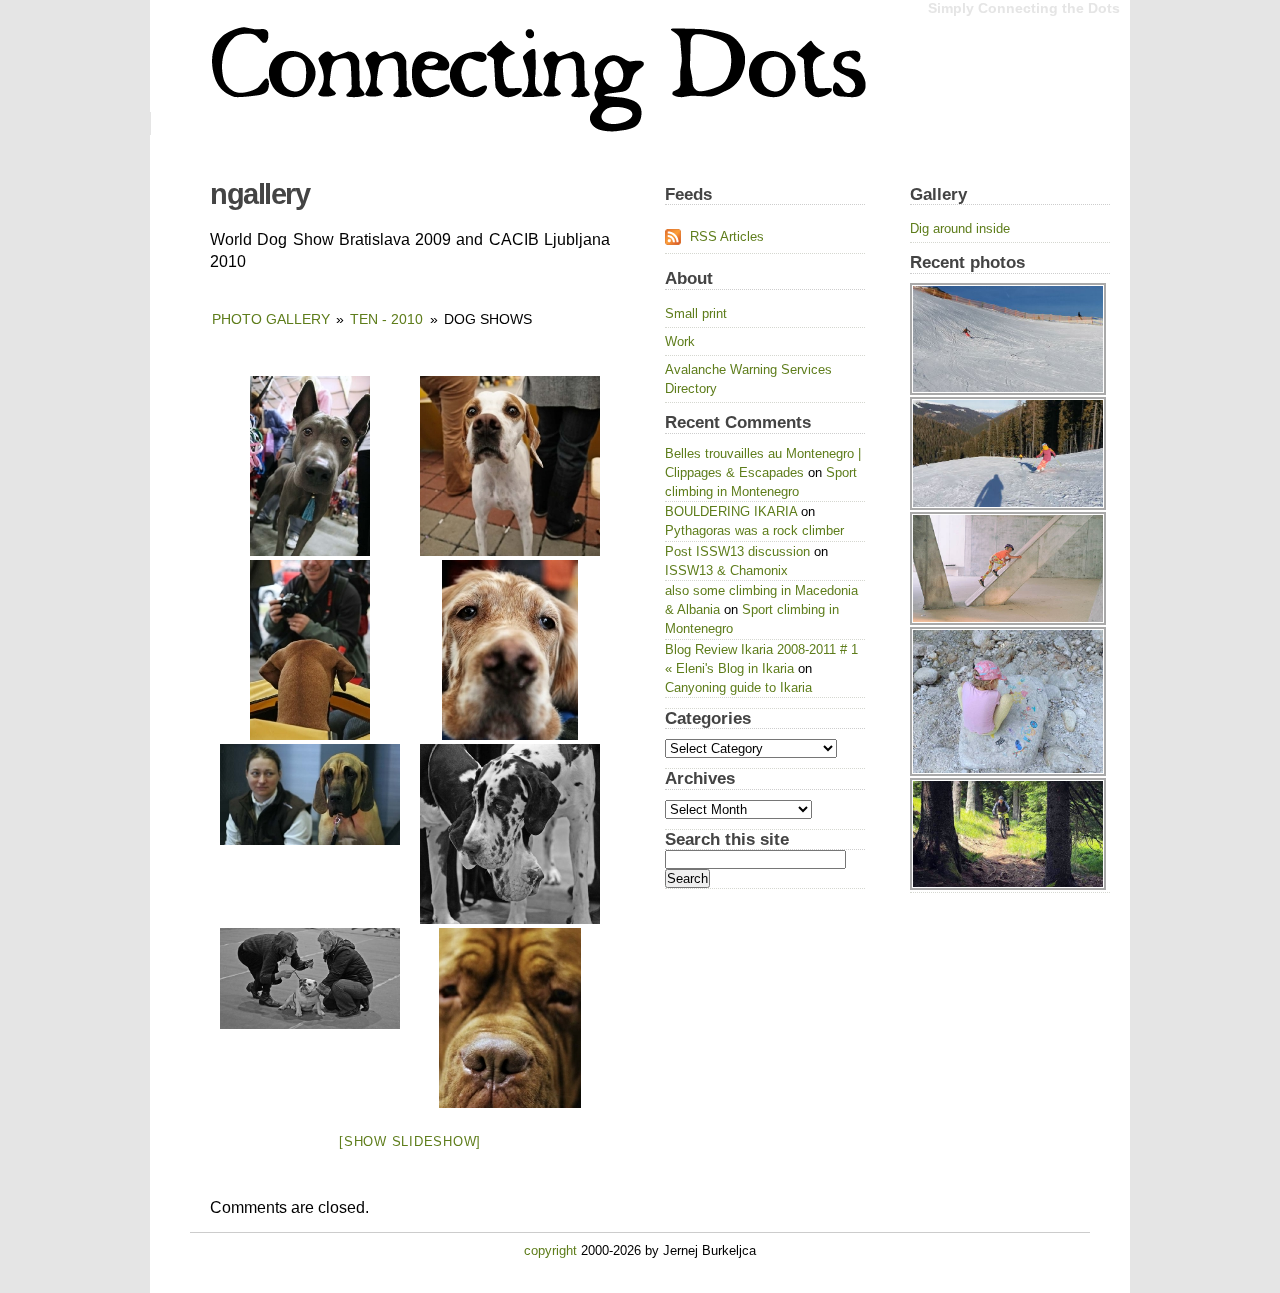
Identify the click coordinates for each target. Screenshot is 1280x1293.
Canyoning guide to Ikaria (738, 687)
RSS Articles (727, 236)
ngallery (259, 194)
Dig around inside (960, 228)
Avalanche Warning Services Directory (748, 379)
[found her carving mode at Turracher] (1010, 283)
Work (680, 341)
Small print (696, 313)
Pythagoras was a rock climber (754, 530)
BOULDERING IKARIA (731, 511)
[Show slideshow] (410, 1141)
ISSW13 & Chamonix (726, 570)
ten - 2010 (386, 319)
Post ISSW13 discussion (737, 551)
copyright (550, 1250)
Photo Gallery (271, 319)
